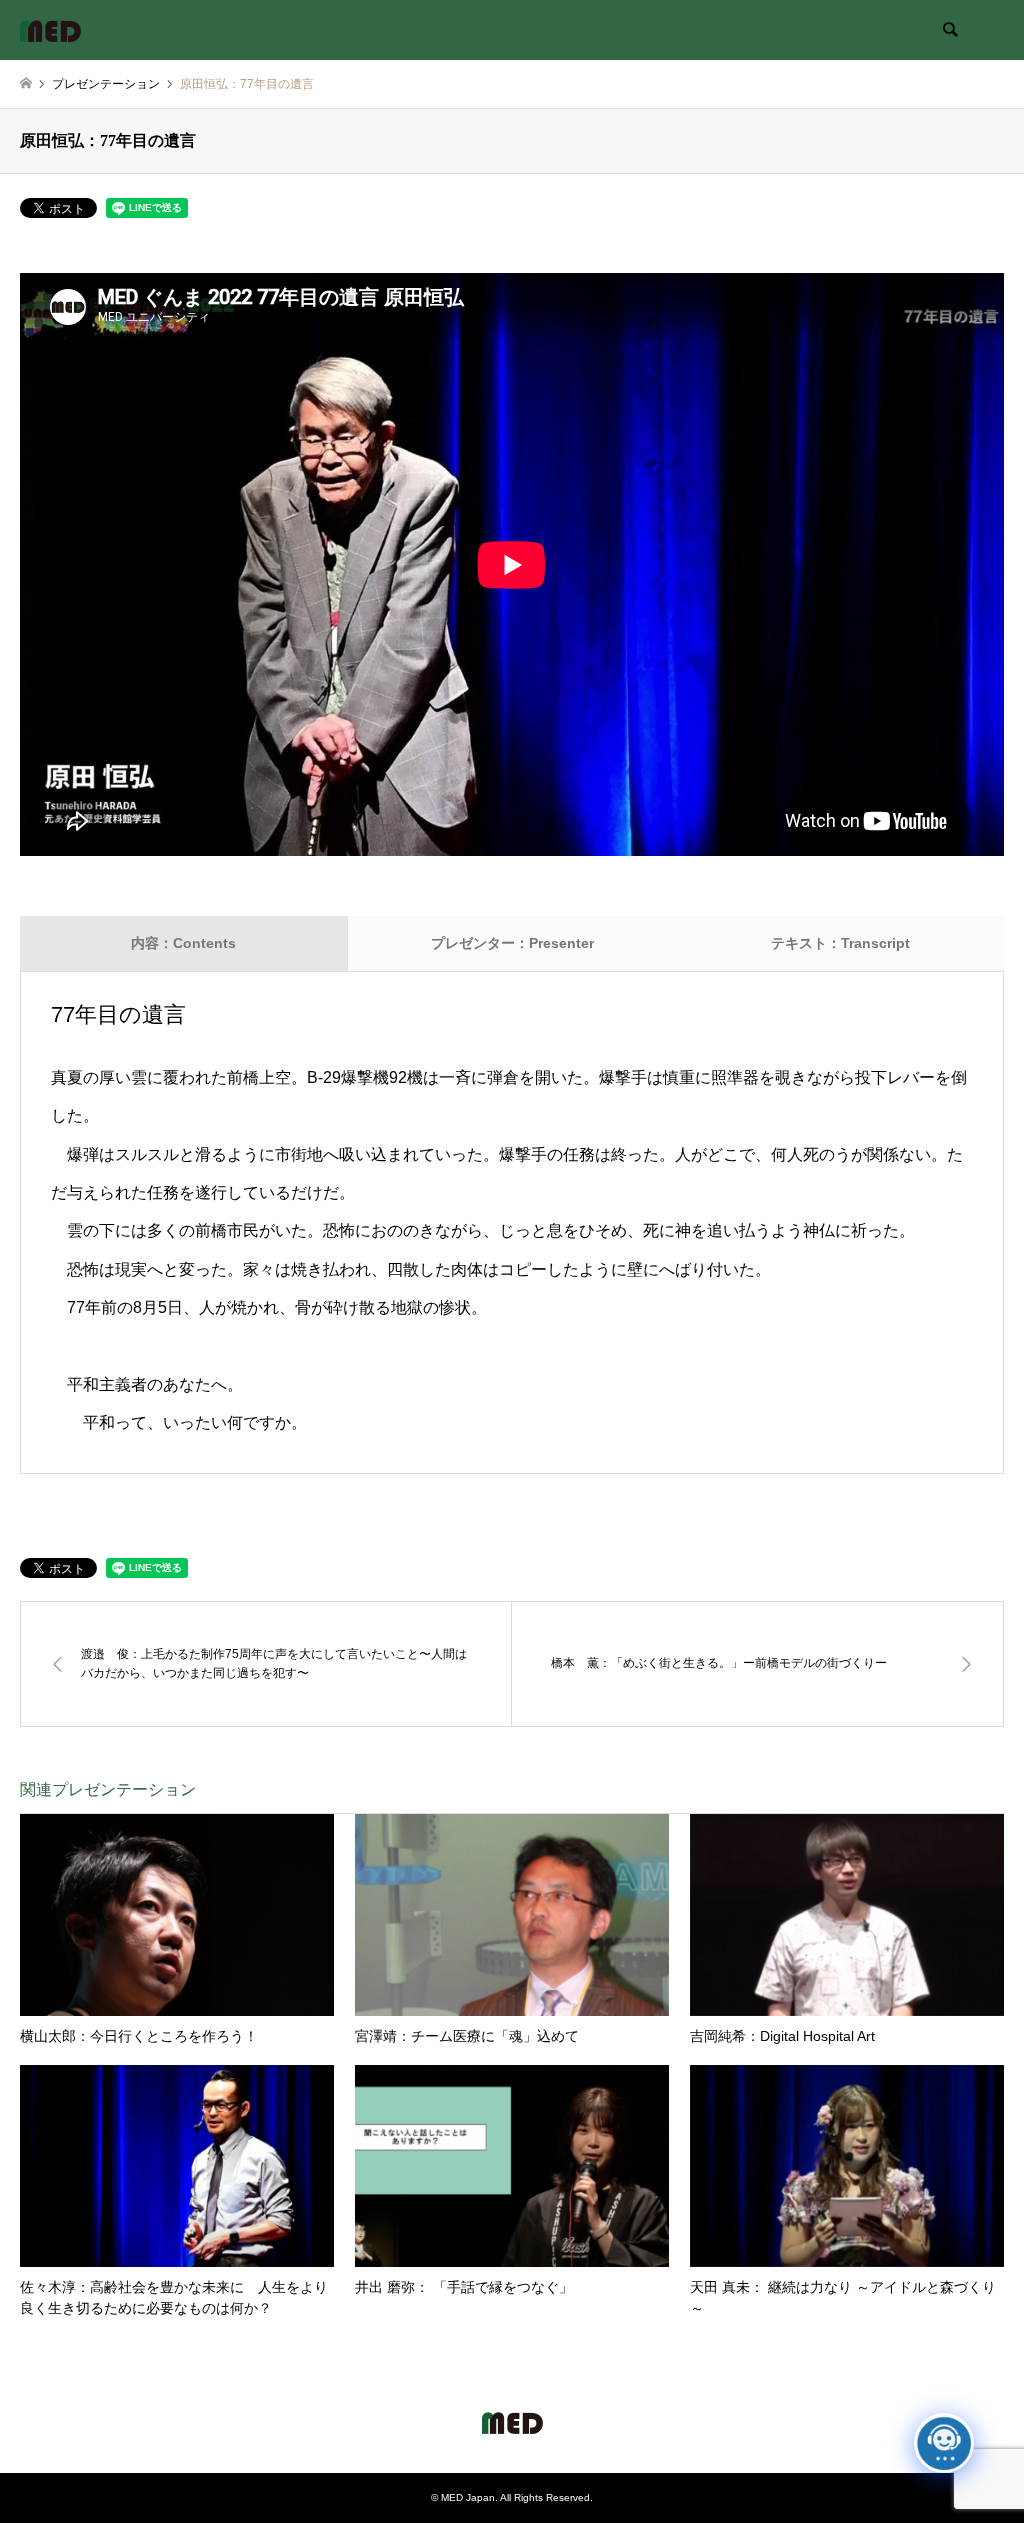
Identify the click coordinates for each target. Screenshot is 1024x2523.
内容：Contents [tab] (183, 943)
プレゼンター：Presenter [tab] (512, 943)
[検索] (949, 30)
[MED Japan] (50, 30)
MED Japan (468, 2497)
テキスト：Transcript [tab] (840, 943)
